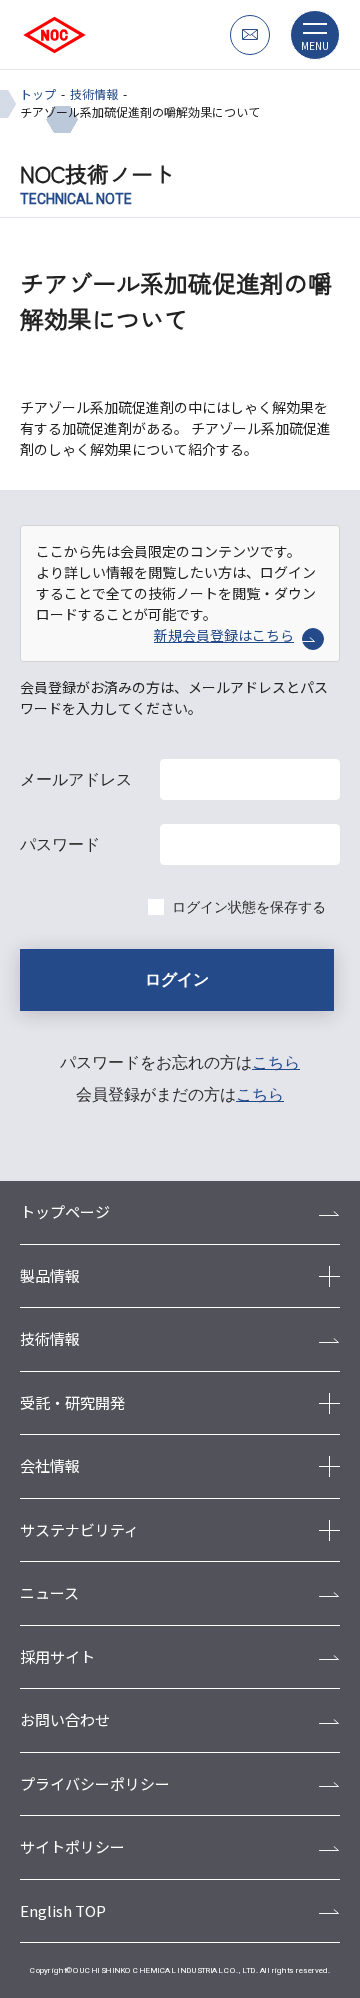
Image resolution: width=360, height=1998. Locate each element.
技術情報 (94, 93)
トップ (38, 93)
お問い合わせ (65, 1719)
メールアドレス (76, 779)
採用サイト (57, 1656)
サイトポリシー (72, 1846)
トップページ (65, 1211)
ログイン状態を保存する (249, 907)
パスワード (60, 844)
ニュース (49, 1592)
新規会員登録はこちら (224, 635)
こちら (276, 1062)
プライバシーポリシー (95, 1783)
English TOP (63, 1910)
